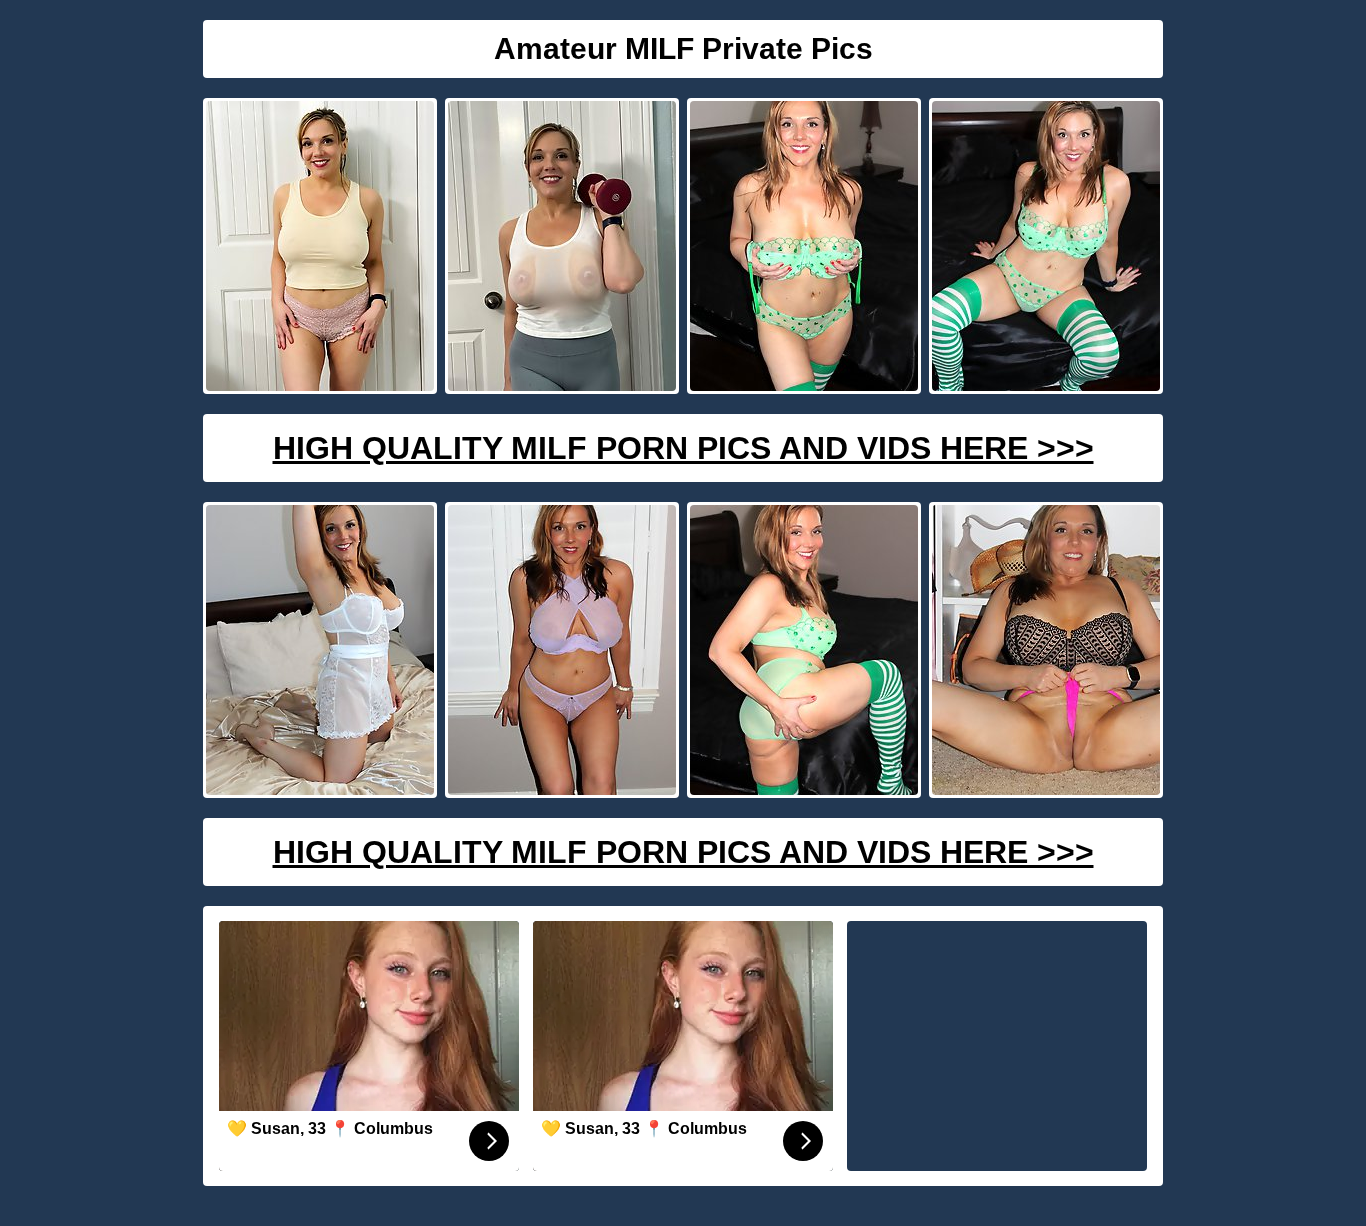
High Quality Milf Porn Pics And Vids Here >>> (683, 448)
